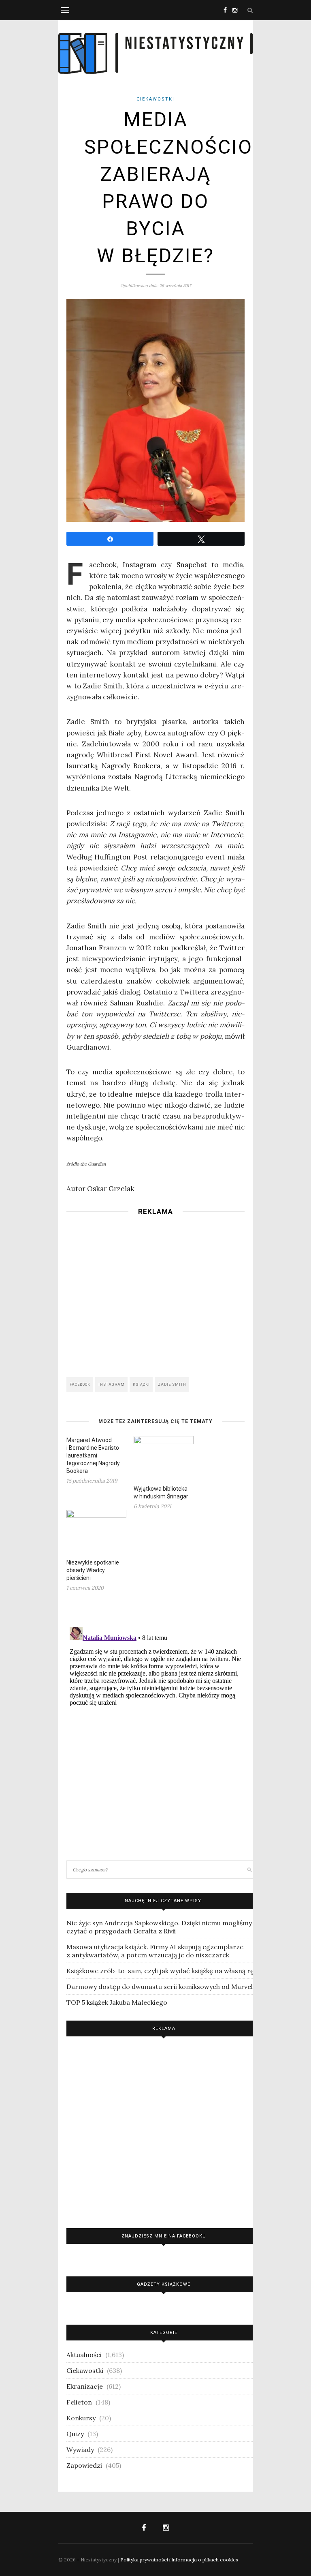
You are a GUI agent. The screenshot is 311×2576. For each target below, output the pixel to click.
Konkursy (81, 2418)
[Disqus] (155, 1725)
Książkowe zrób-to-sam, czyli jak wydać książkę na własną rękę (164, 1971)
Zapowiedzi (84, 2465)
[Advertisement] (155, 1294)
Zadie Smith (172, 1384)
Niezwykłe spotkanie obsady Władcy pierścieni (93, 1570)
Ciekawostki (155, 99)
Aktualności (84, 2355)
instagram (112, 1384)
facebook (80, 1384)
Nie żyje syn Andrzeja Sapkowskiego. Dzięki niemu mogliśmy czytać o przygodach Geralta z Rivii (159, 1927)
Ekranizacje (85, 2386)
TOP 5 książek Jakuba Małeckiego (117, 2002)
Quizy (75, 2434)
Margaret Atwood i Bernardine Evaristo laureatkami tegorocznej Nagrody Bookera (93, 1455)
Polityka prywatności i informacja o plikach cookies (179, 2560)
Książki (141, 1384)
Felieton (79, 2402)
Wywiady (80, 2450)
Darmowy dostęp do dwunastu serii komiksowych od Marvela (161, 1987)
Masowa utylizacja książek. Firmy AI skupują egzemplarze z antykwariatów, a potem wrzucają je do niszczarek (155, 1951)
